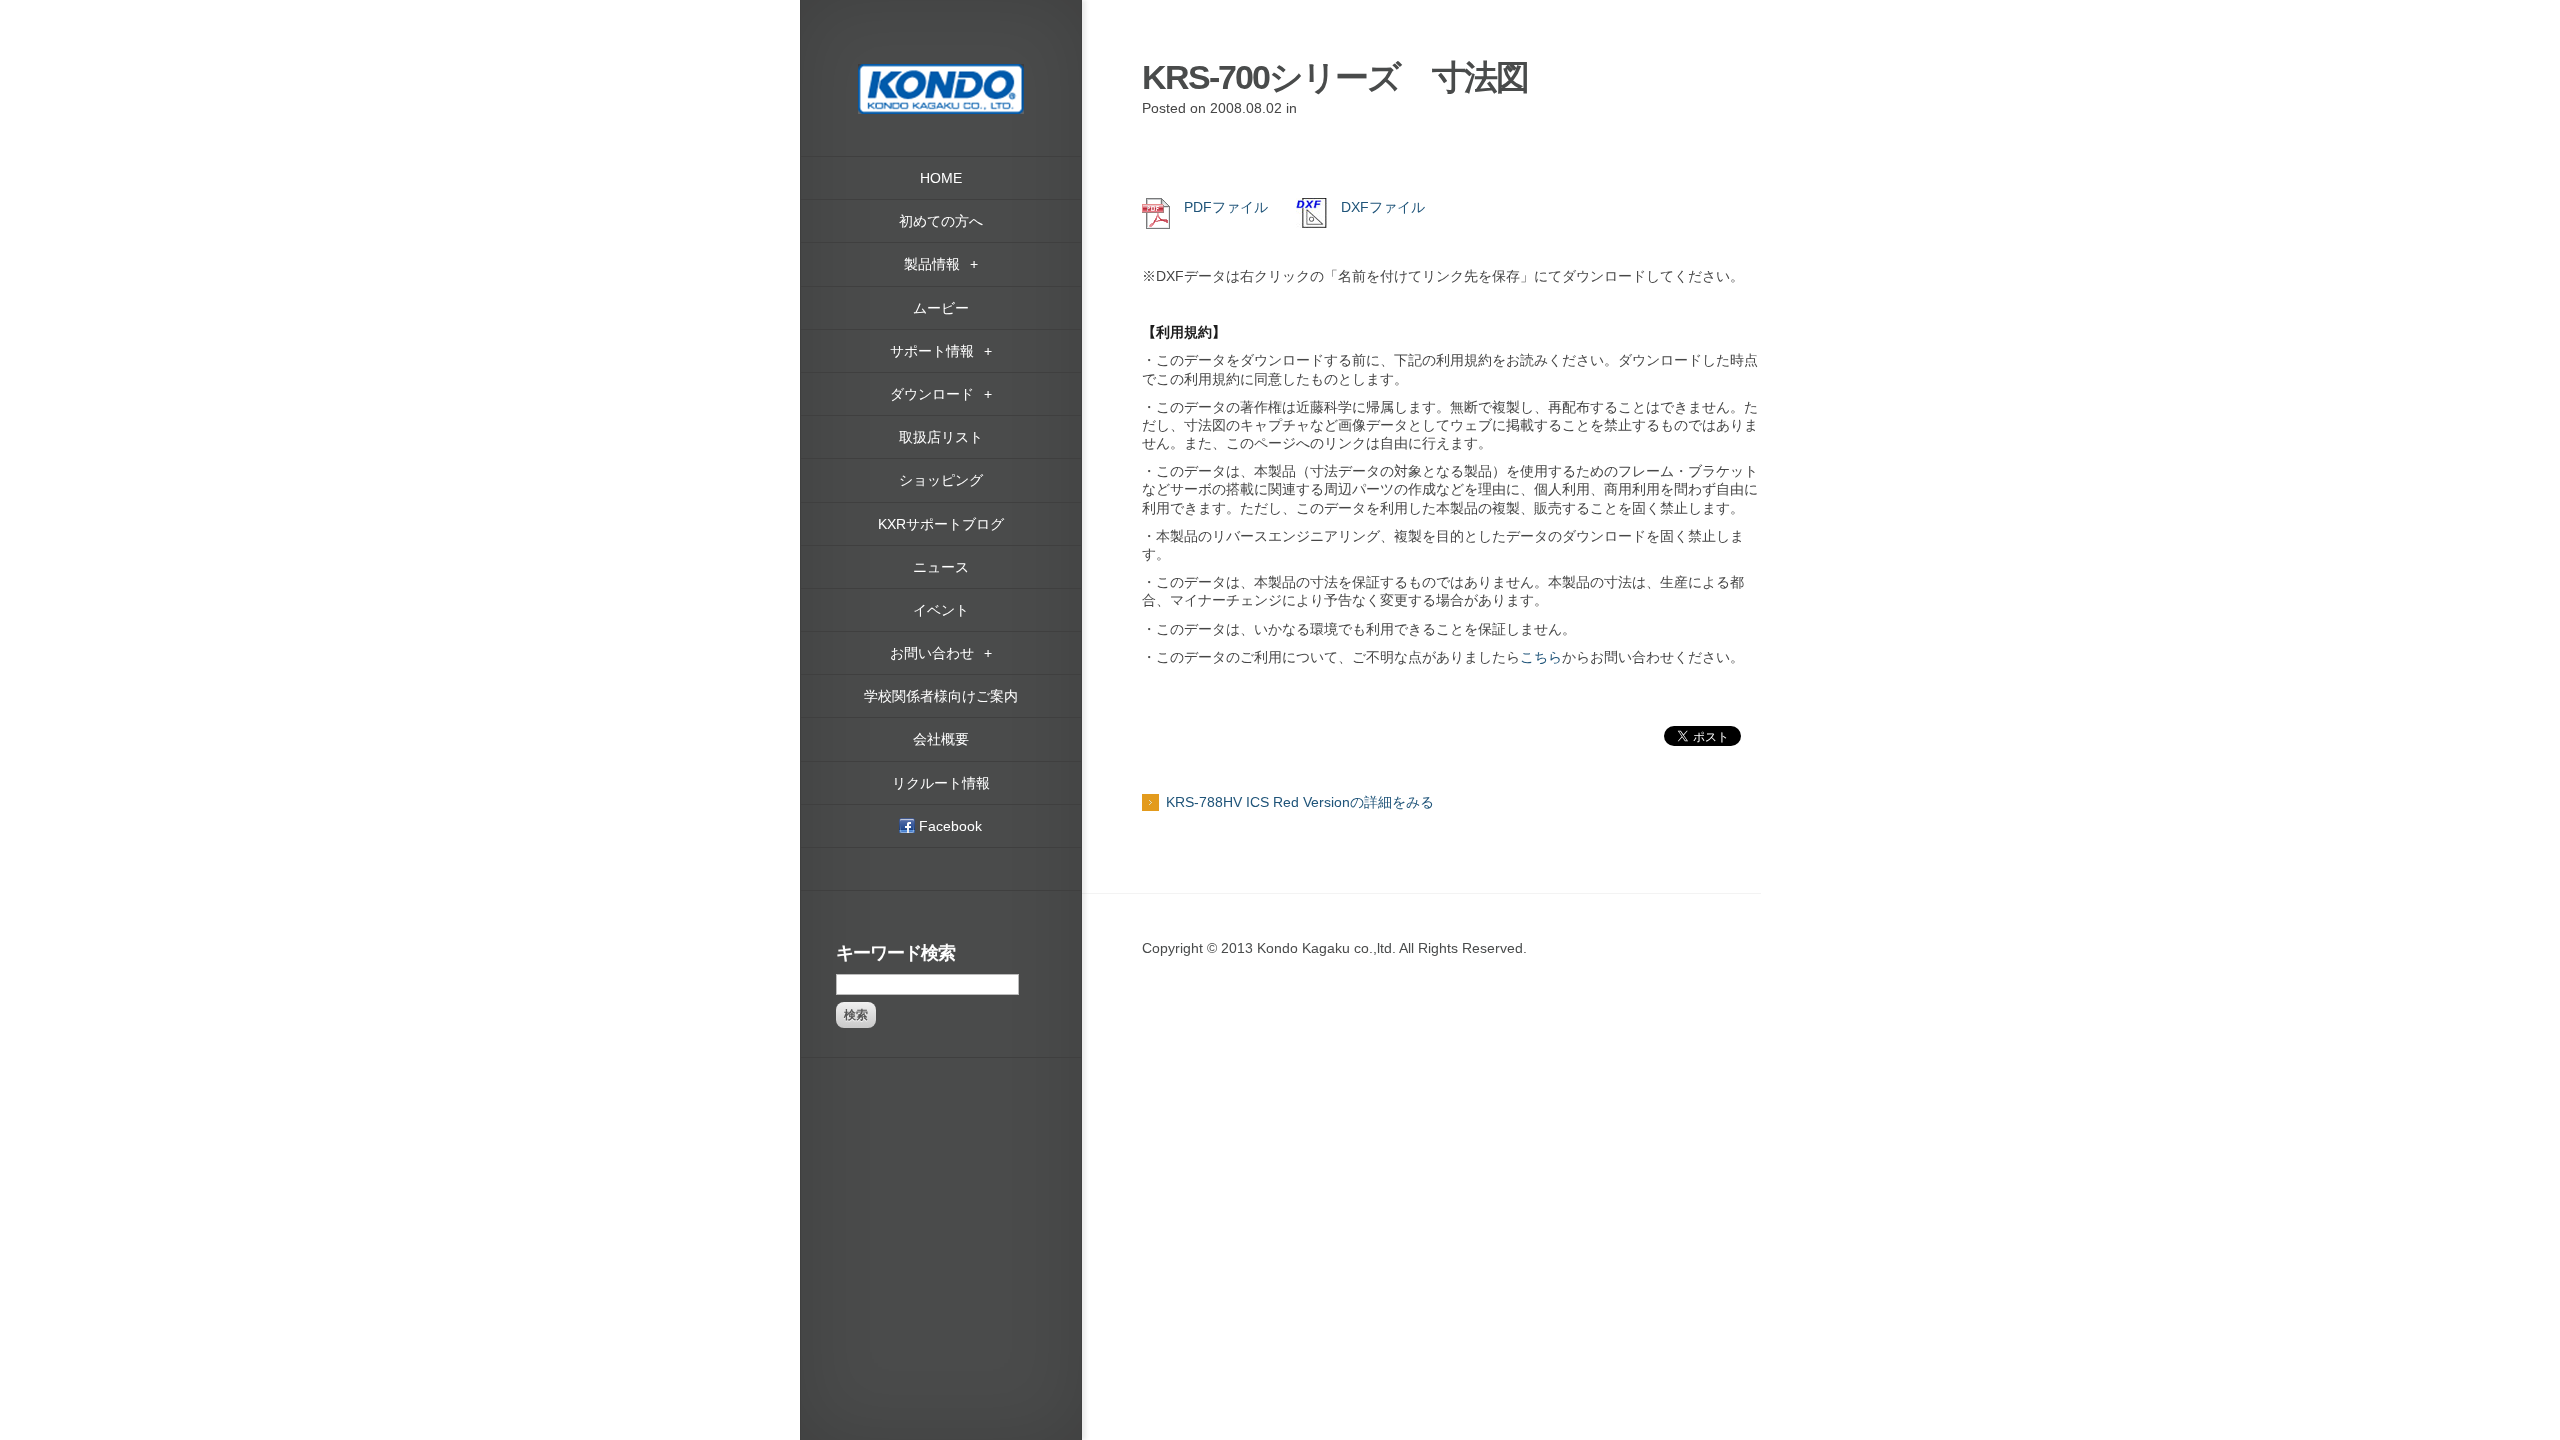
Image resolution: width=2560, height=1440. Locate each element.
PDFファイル (1219, 207)
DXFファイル (1376, 207)
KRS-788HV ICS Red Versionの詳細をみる (1300, 802)
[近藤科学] (941, 73)
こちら (1541, 657)
